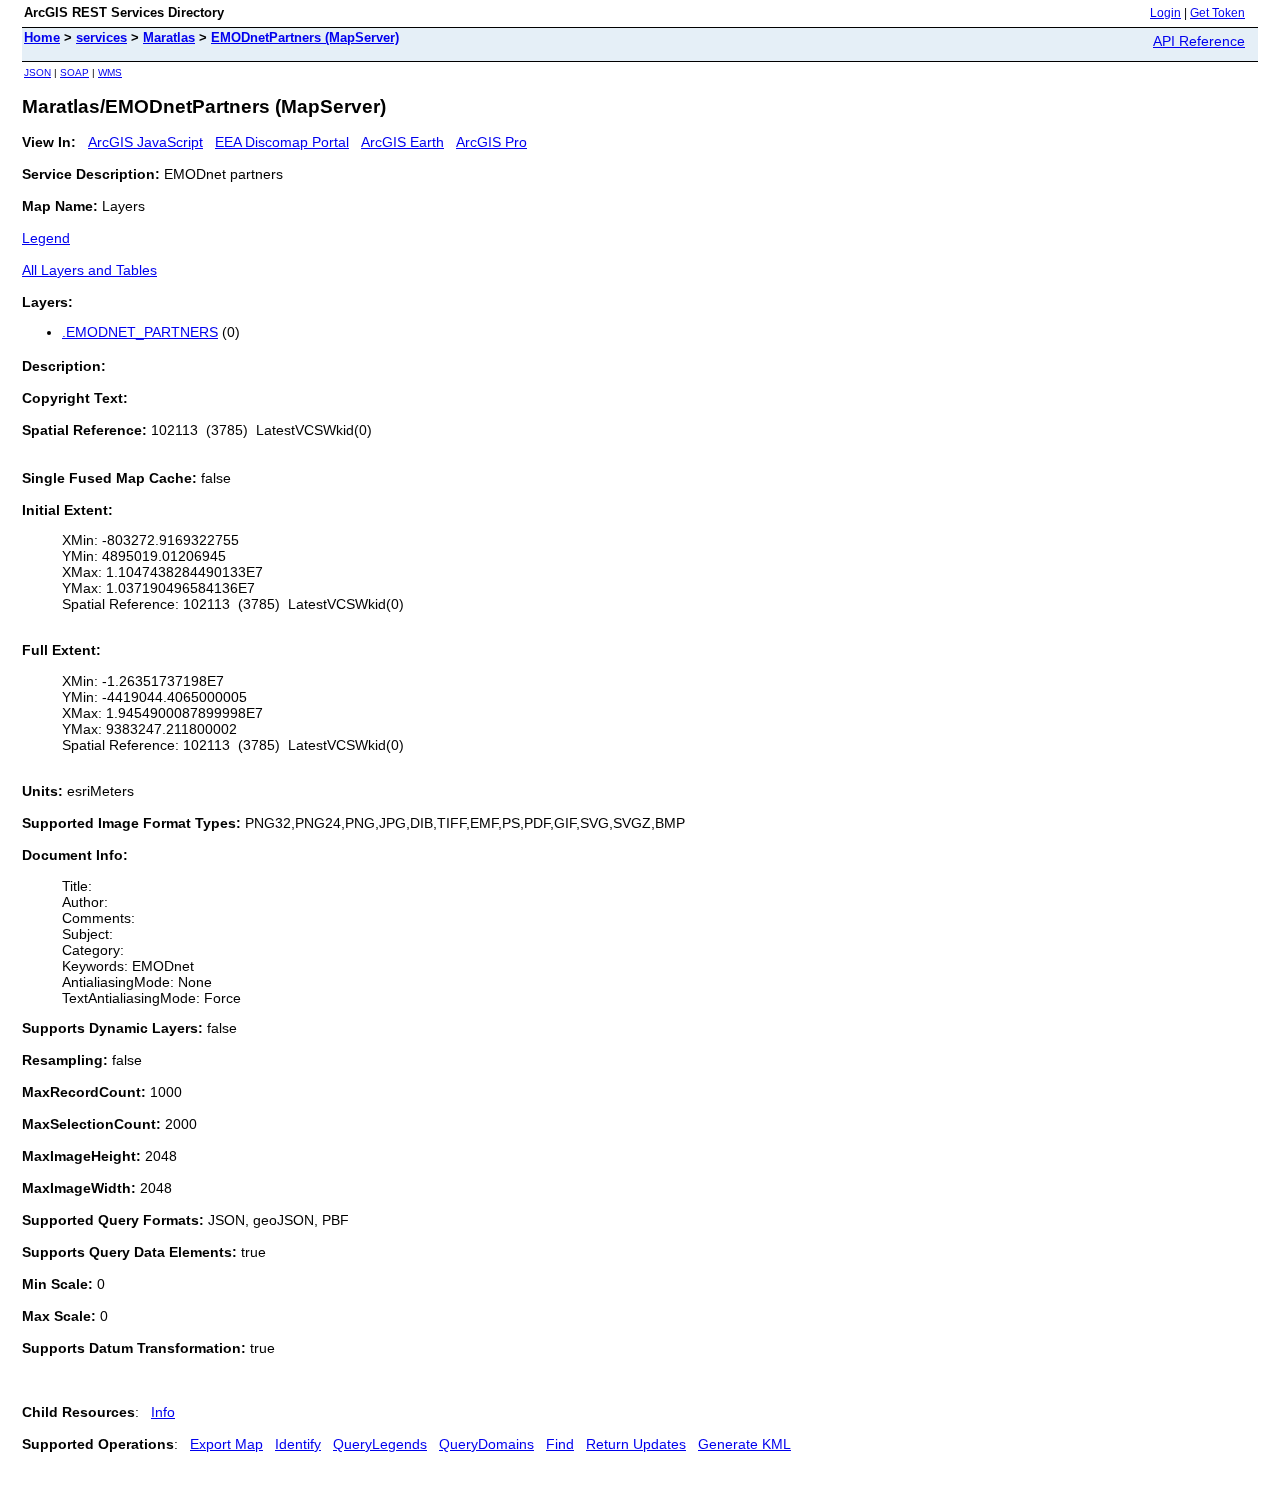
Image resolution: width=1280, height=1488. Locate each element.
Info (163, 1412)
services (101, 37)
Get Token (1217, 13)
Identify (298, 1444)
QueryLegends (380, 1444)
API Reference (1199, 41)
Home (42, 37)
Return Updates (636, 1444)
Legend (46, 238)
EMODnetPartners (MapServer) (305, 37)
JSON (37, 72)
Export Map (226, 1444)
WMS (110, 72)
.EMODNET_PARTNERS (140, 332)
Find (560, 1444)
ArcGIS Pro (491, 142)
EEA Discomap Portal (282, 142)
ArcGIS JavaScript (145, 142)
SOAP (74, 72)
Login (1165, 13)
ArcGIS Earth (402, 142)
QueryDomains (486, 1444)
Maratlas (169, 37)
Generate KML (744, 1444)
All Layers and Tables (89, 270)
